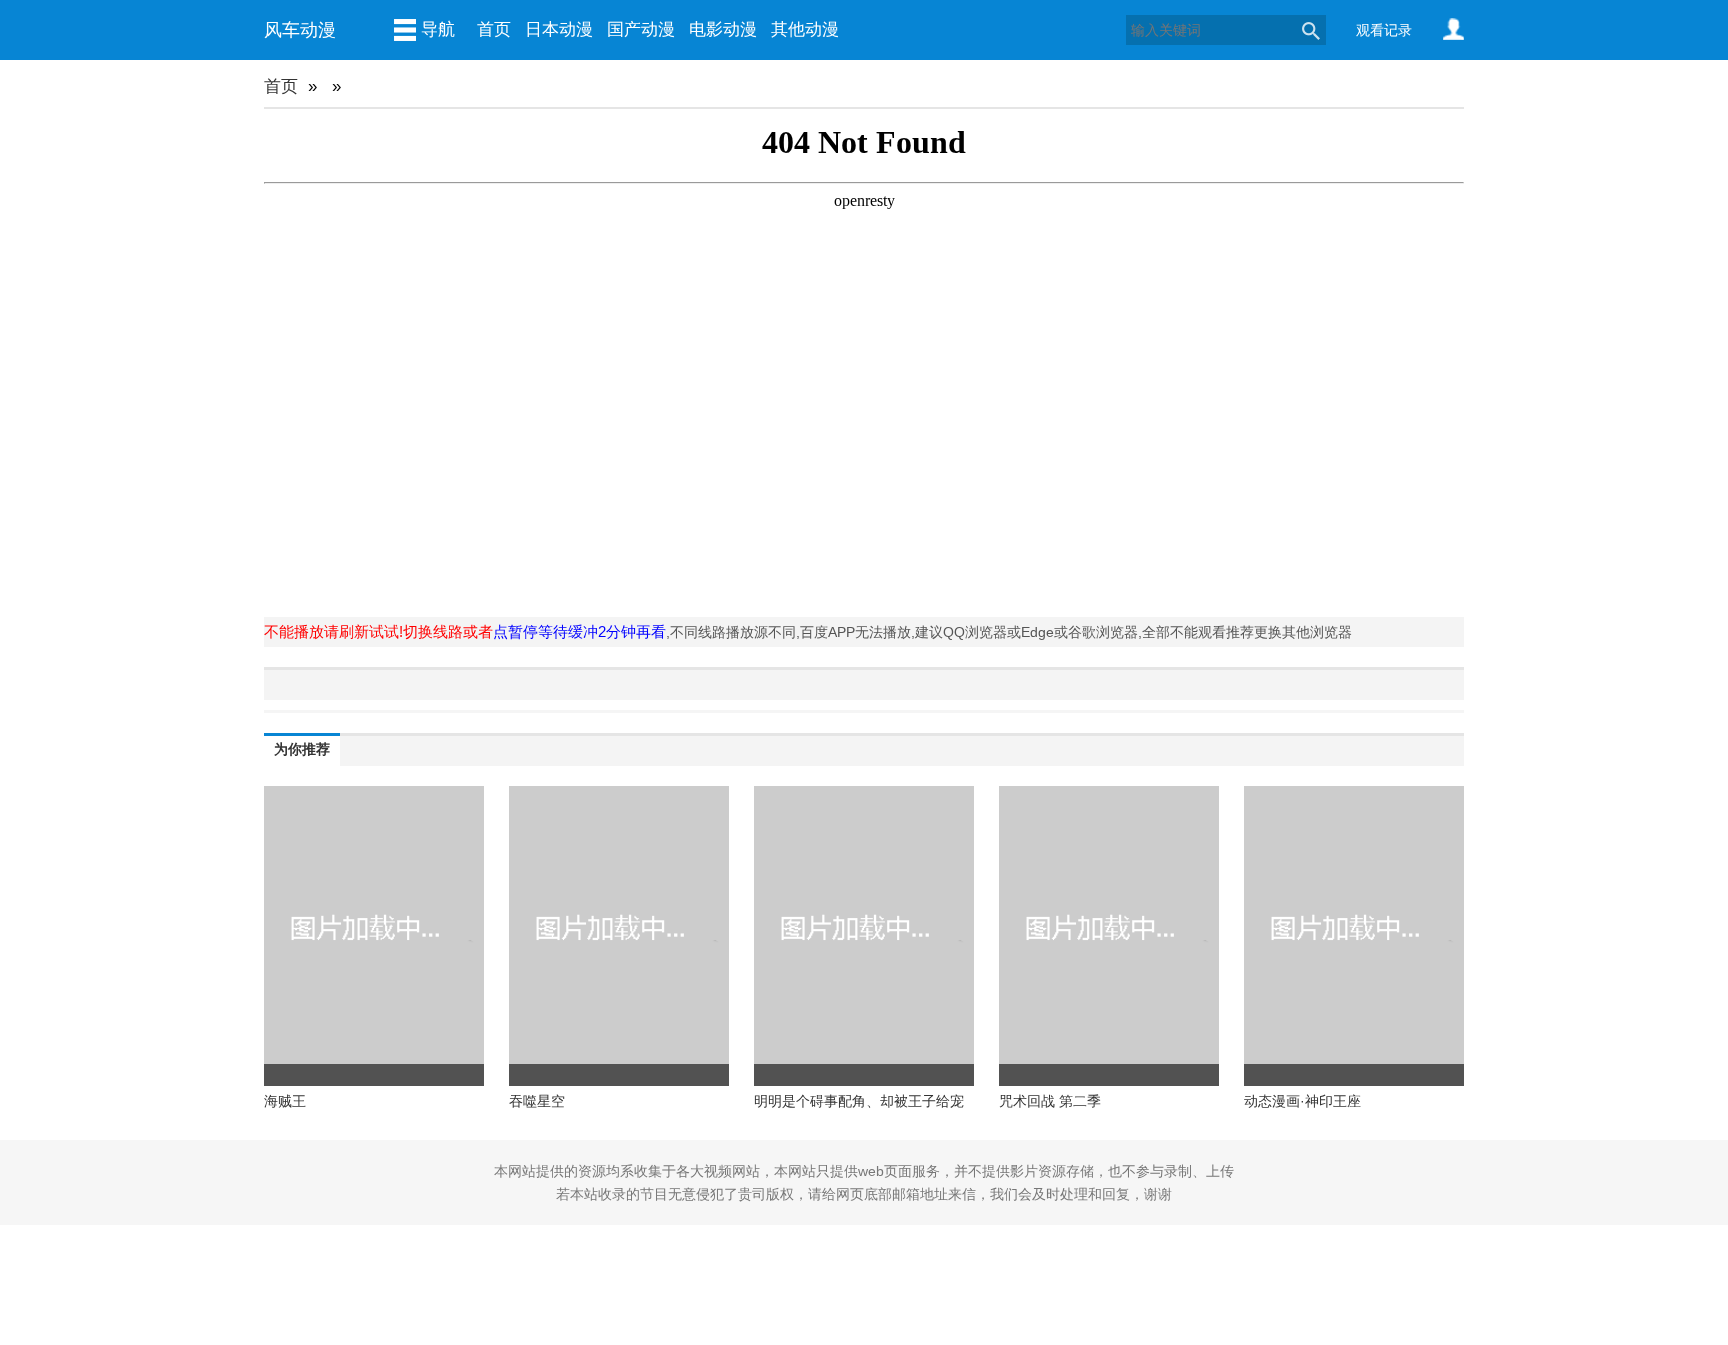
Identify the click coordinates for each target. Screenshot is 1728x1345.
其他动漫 (805, 29)
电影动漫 (723, 29)
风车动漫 (300, 30)
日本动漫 (559, 29)
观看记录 (1384, 30)
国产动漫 (641, 29)
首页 (494, 29)
